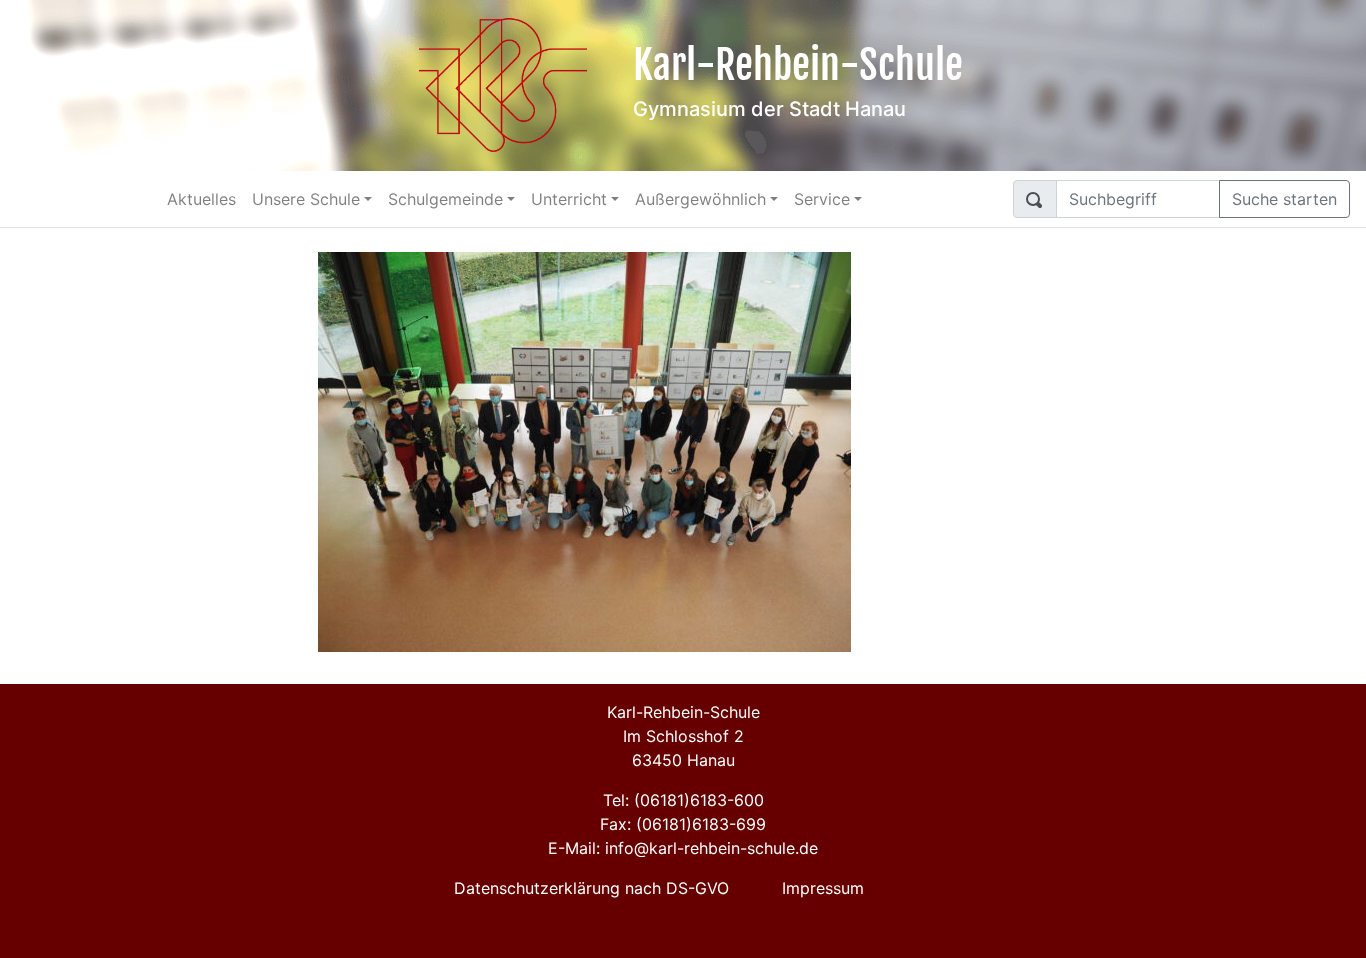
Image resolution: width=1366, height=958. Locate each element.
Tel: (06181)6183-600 (683, 800)
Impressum (823, 888)
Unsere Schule (306, 199)
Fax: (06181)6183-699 (683, 824)
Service (822, 199)
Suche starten (1284, 199)
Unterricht (569, 199)
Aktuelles (201, 199)
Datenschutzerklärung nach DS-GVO (591, 888)
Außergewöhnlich (700, 199)
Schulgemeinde (445, 199)
